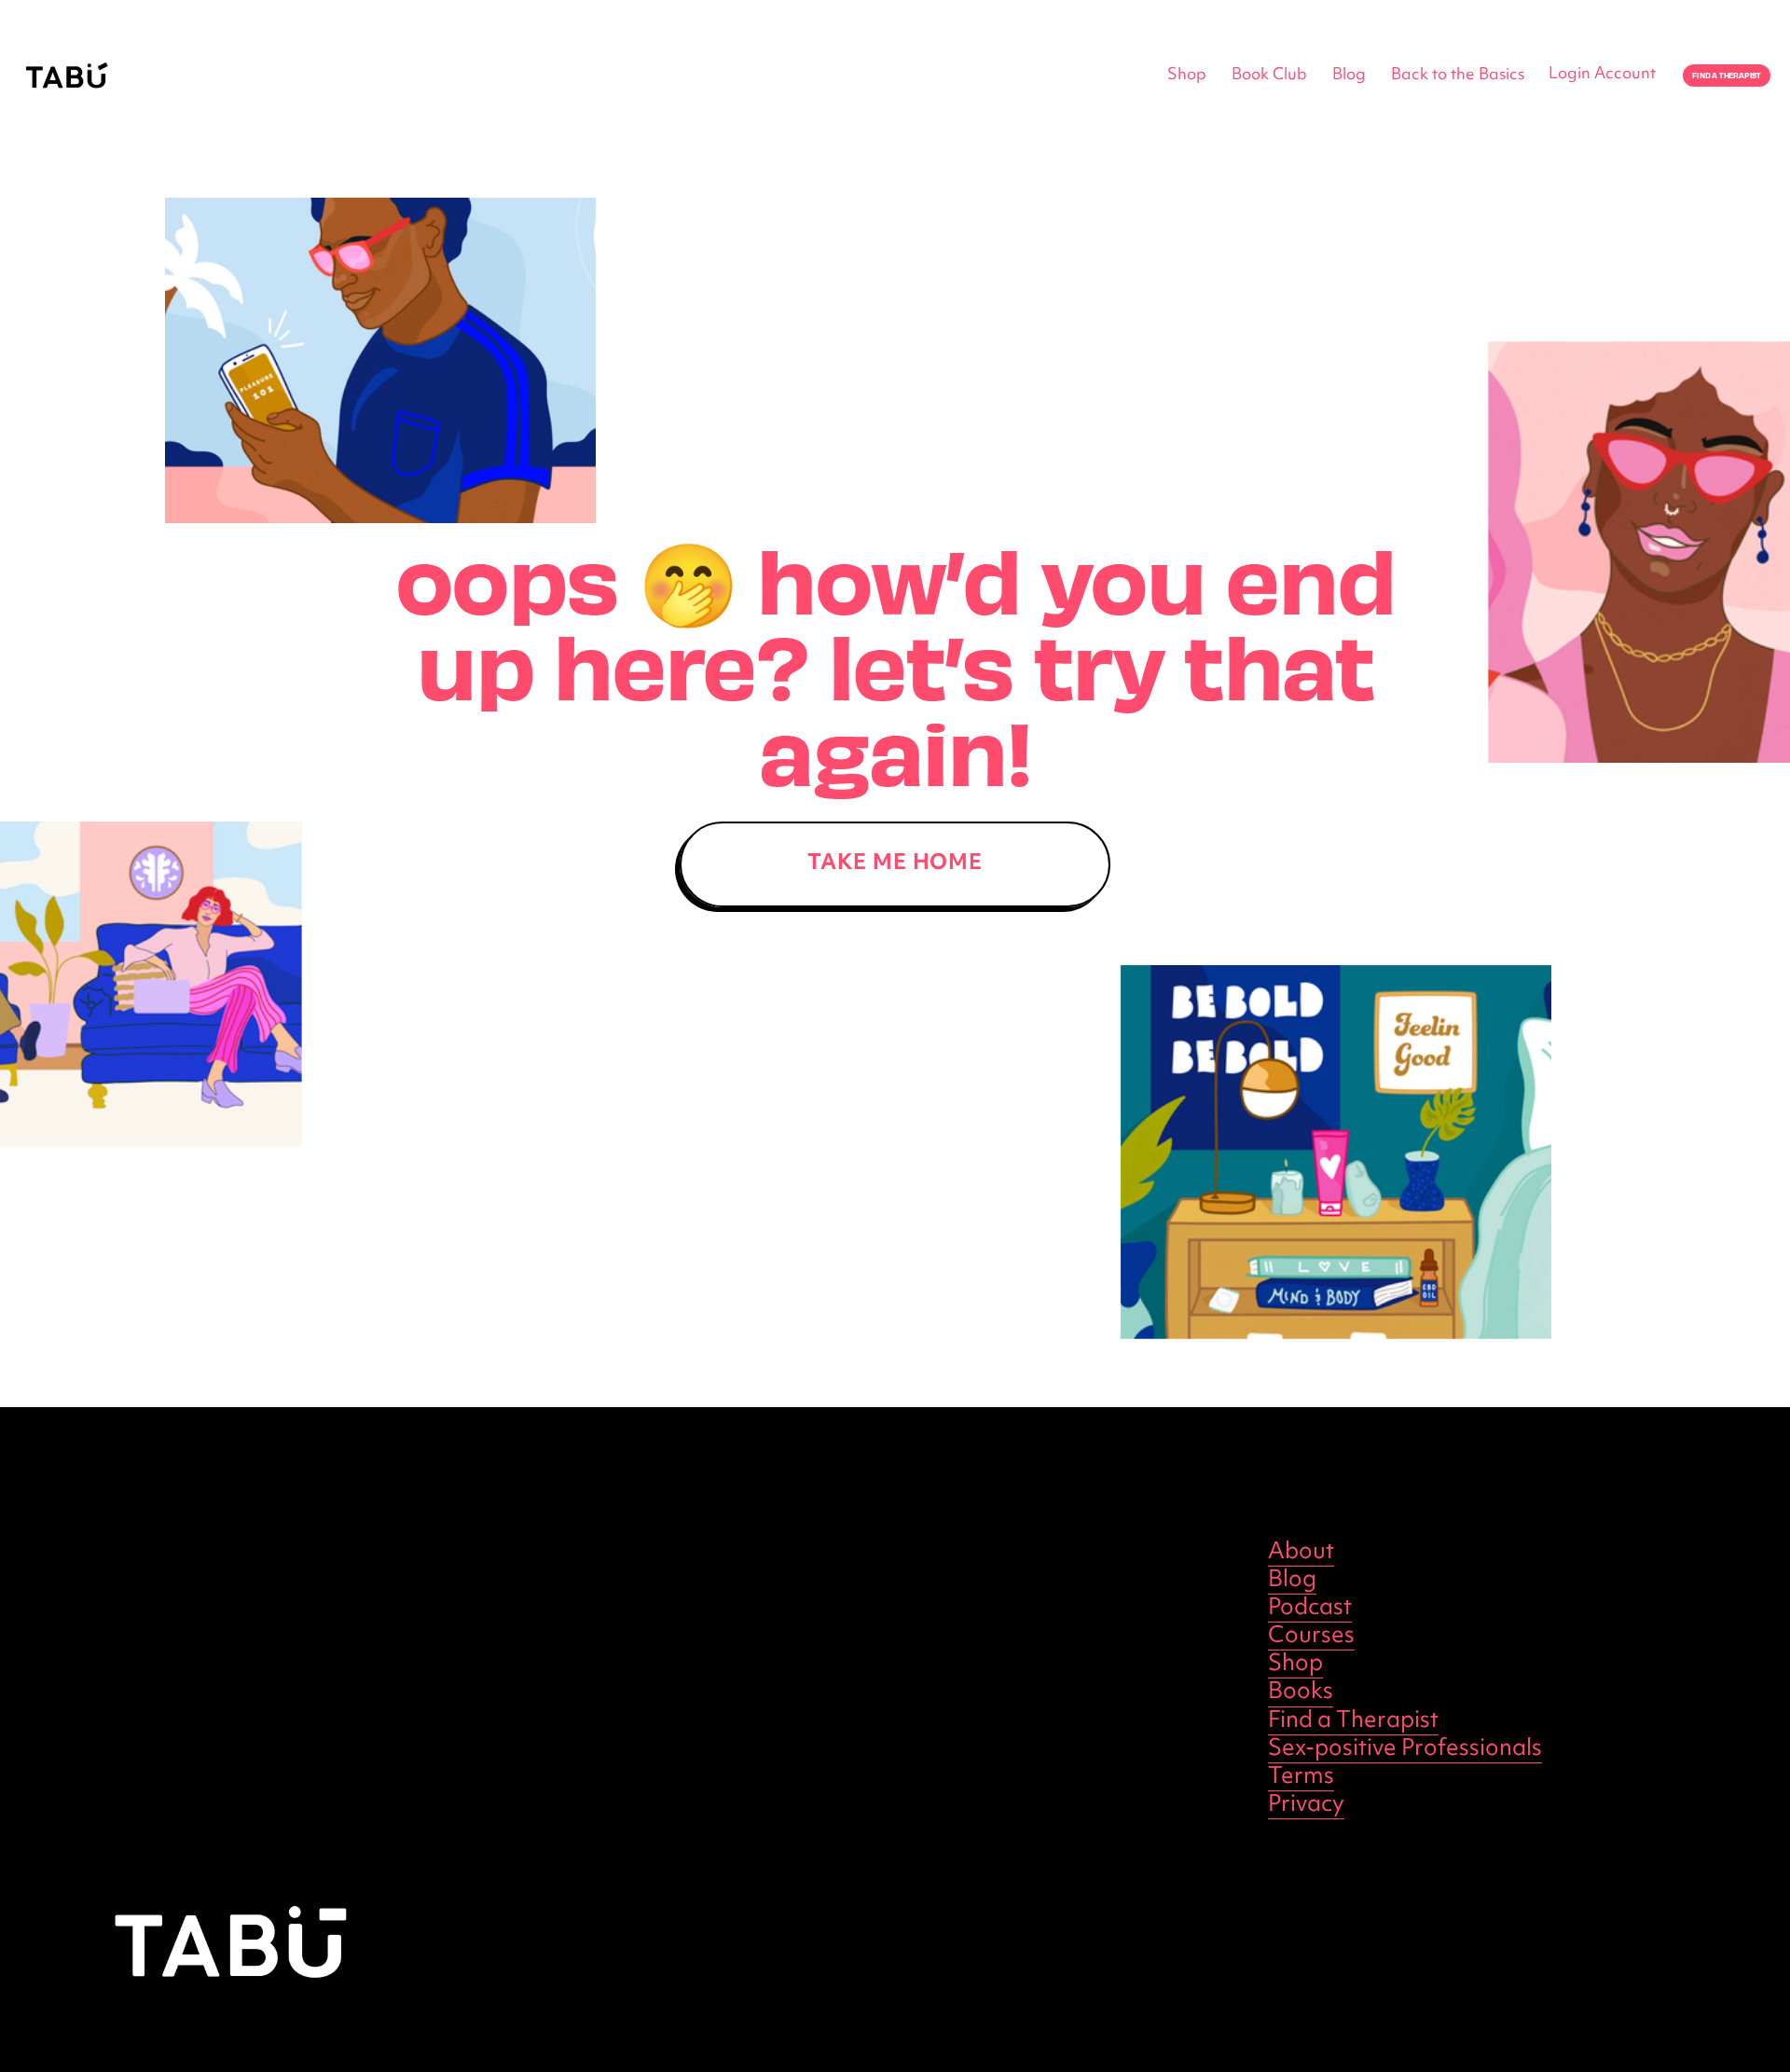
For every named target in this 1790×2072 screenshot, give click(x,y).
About (1301, 1553)
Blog (1349, 76)
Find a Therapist (1353, 1721)
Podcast (1310, 1609)
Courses (1311, 1637)
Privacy (1306, 1805)
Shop (1187, 76)
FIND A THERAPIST (1727, 76)
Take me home (895, 864)
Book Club (1269, 76)
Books (1301, 1692)
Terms (1301, 1777)
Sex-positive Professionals (1405, 1749)
